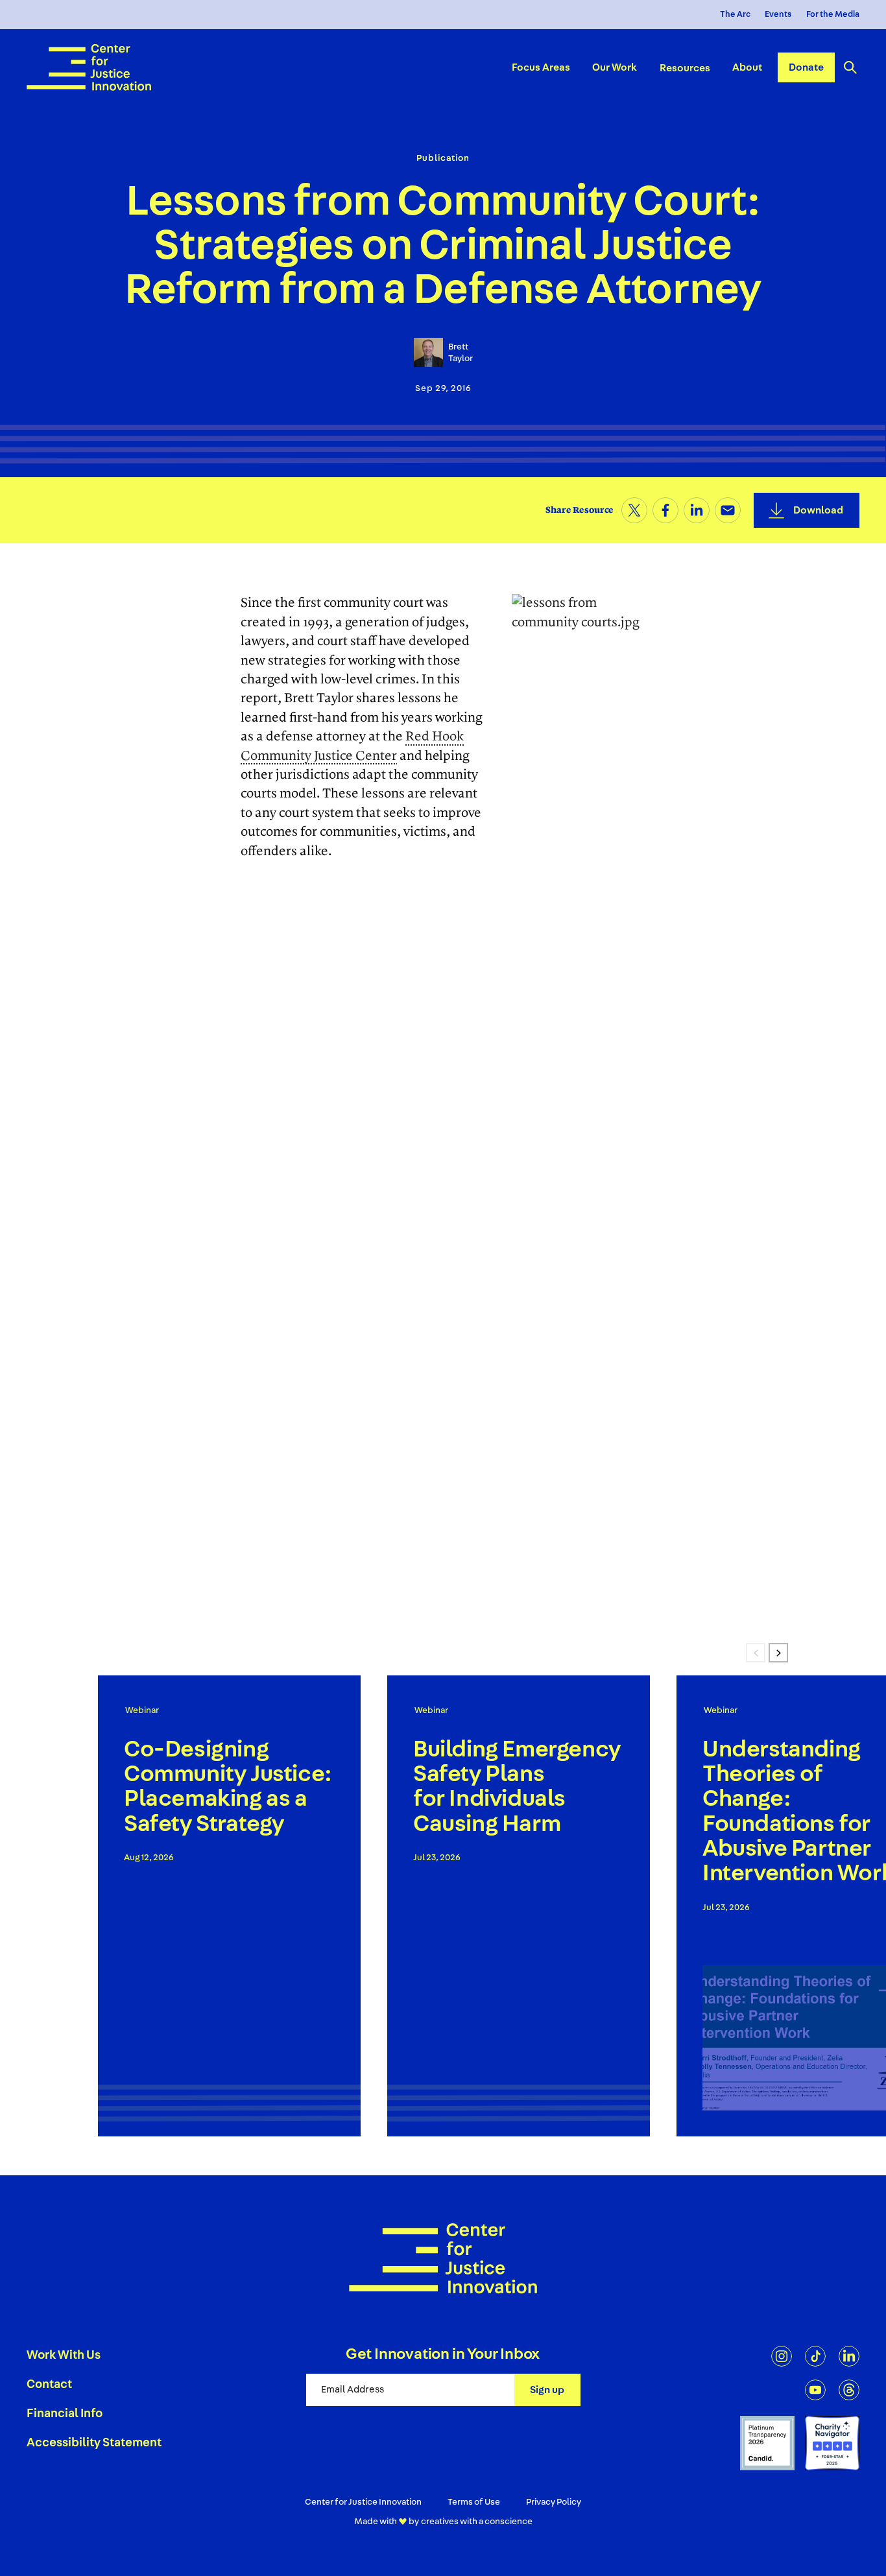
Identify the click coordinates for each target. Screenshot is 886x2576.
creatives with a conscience (477, 2522)
